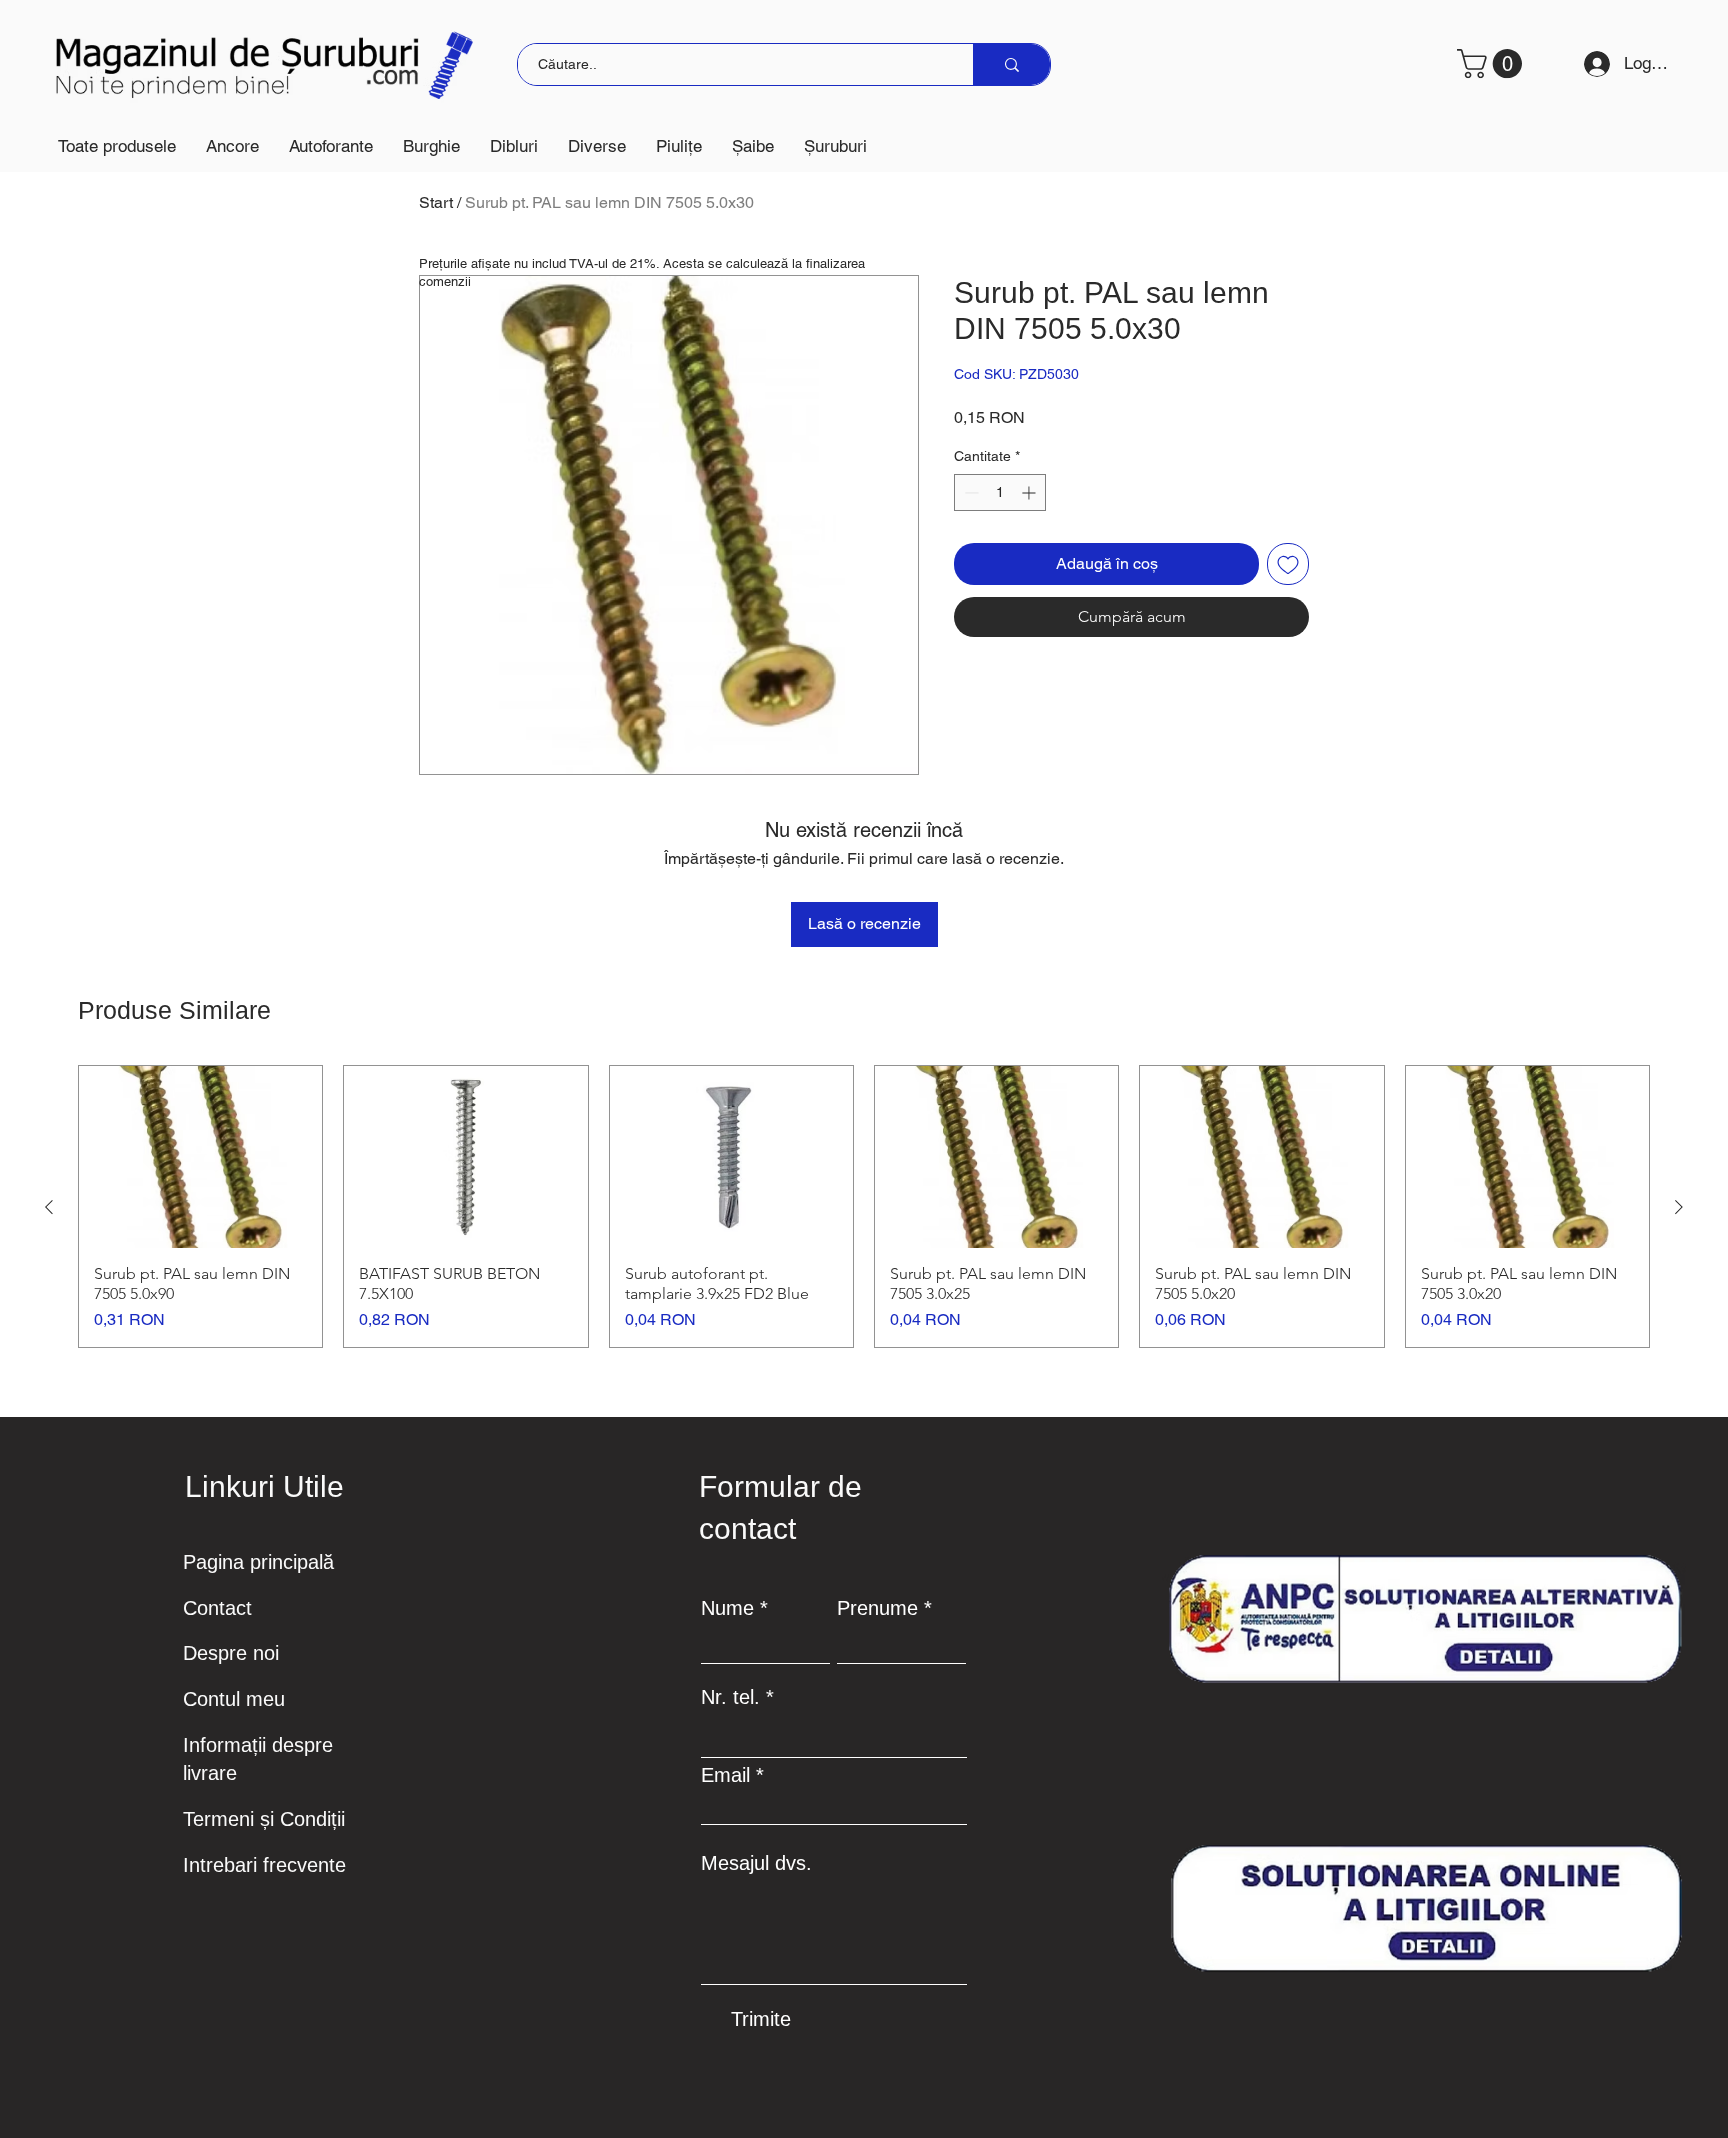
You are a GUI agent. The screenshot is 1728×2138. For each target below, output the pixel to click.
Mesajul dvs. (756, 1863)
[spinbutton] (1000, 492)
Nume (727, 1608)
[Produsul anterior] (49, 1207)
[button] (232, 146)
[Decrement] (969, 492)
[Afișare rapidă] (200, 1157)
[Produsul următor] (1679, 1207)
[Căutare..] (1011, 64)
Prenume (877, 1608)
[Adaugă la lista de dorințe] (1288, 564)
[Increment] (1030, 492)
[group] (864, 1206)
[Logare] (1590, 64)
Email (725, 1775)
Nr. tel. (730, 1697)
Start (436, 202)
